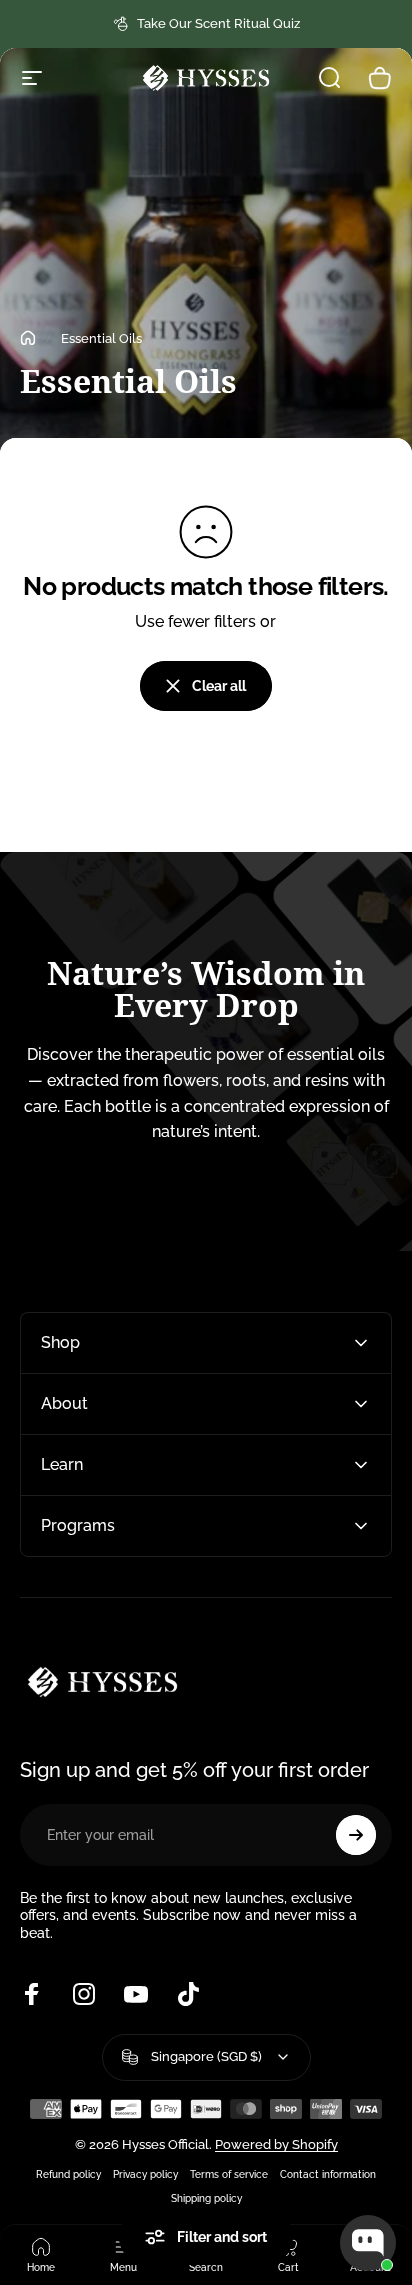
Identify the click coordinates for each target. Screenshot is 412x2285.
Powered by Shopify (276, 2144)
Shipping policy (206, 2198)
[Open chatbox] (368, 2243)
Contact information (328, 2174)
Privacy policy (145, 2174)
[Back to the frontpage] (28, 338)
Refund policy (68, 2174)
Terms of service (229, 2174)
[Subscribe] (356, 1835)
